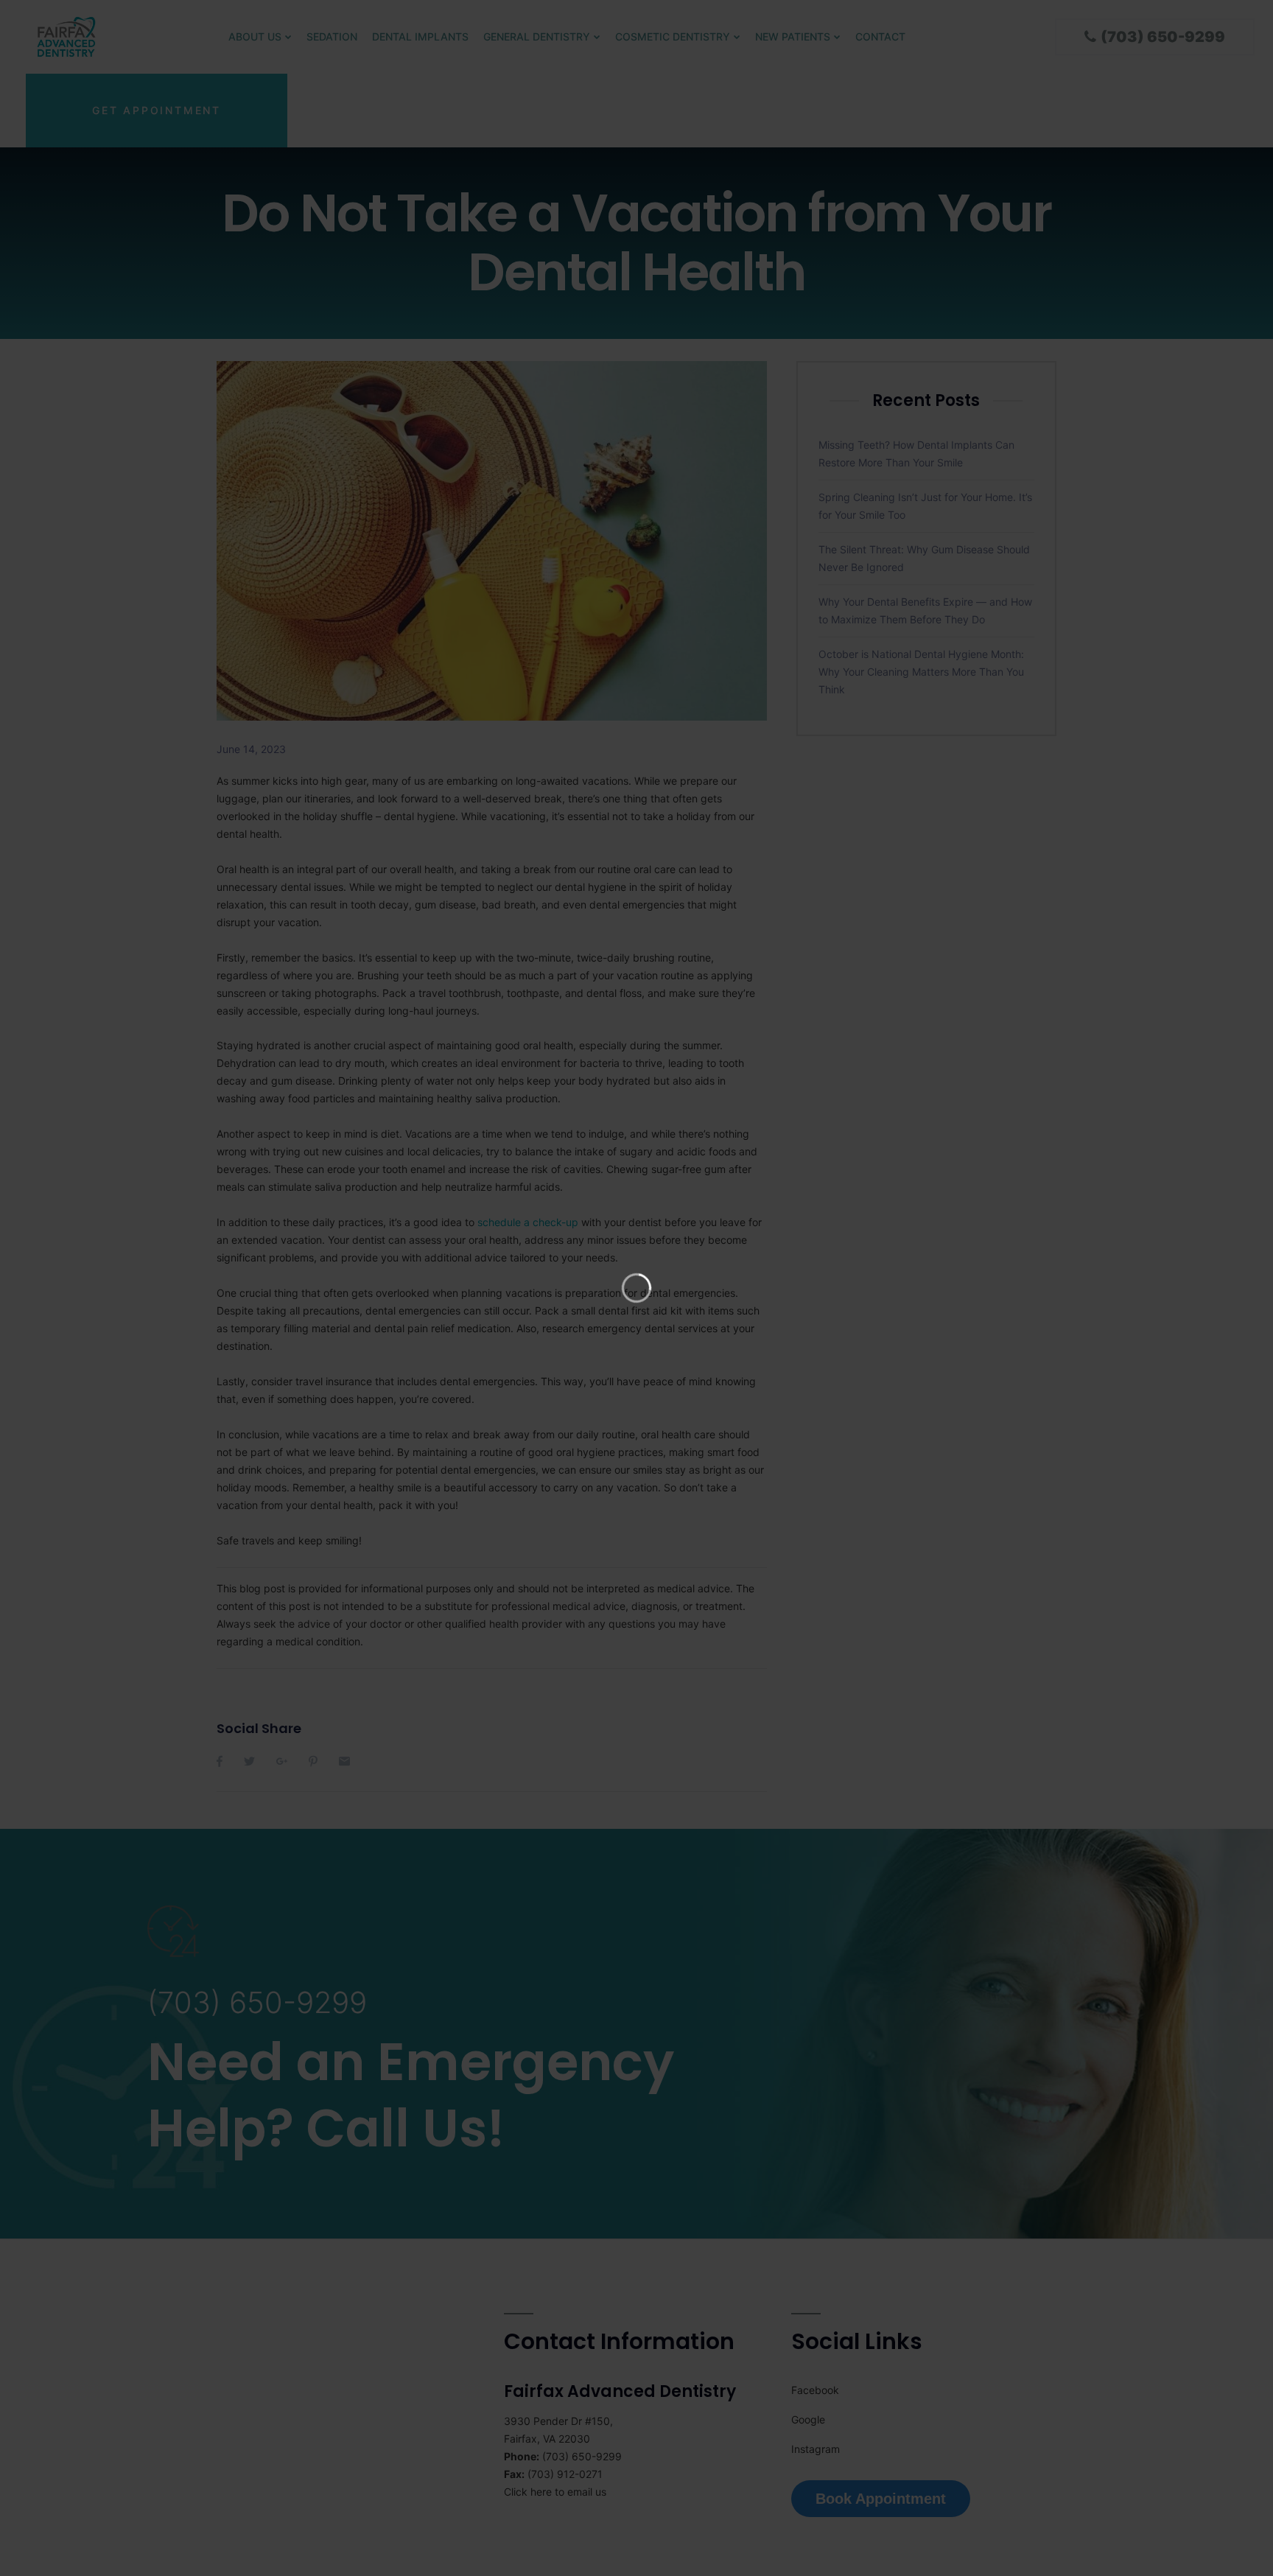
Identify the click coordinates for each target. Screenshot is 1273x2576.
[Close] (858, 12)
